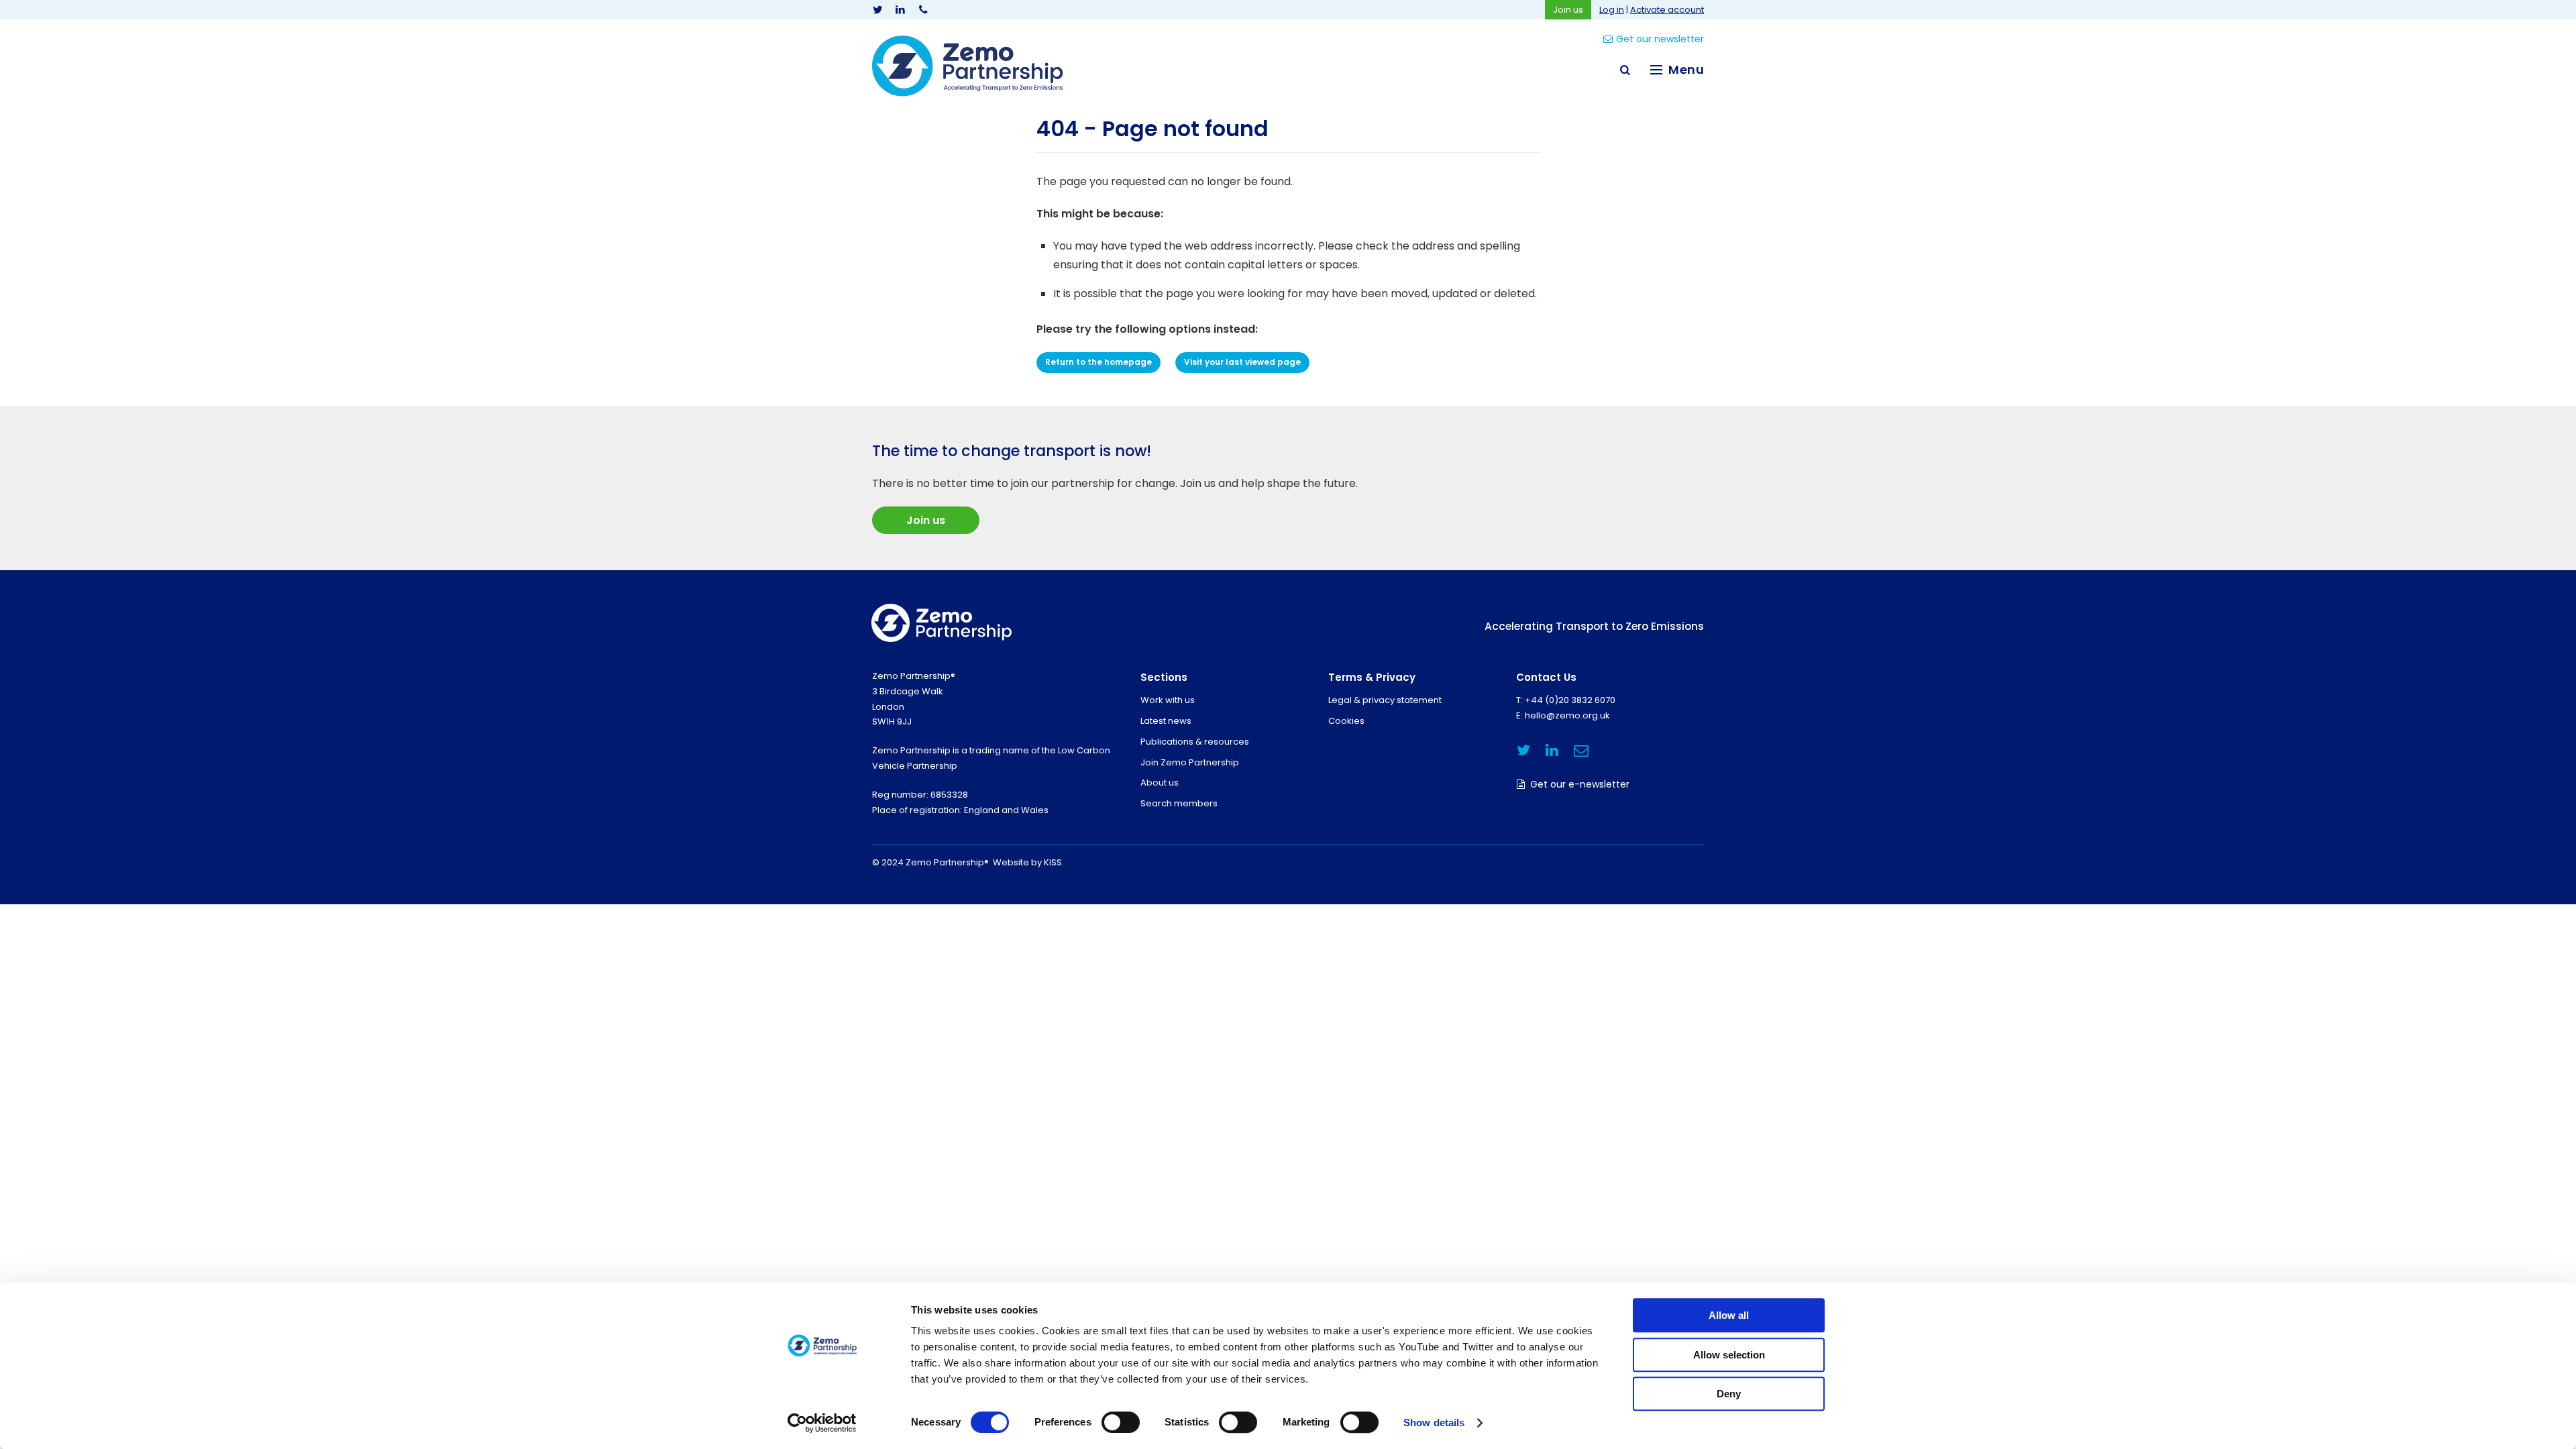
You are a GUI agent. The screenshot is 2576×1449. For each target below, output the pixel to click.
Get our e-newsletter (1580, 784)
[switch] (1121, 1422)
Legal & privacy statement (1385, 700)
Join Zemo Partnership (1190, 762)
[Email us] (1581, 750)
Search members (1179, 803)
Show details (1434, 1423)
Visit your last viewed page (1242, 362)
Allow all (1729, 1315)
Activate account (1667, 10)
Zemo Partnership (967, 66)
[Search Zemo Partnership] (1625, 70)
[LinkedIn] (900, 10)
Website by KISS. (1028, 862)
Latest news (1166, 721)
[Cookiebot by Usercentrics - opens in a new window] (822, 1423)
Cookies (1346, 721)
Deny (1729, 1394)
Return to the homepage (1098, 362)
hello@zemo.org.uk (1567, 715)
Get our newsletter (1660, 39)
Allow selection (1729, 1355)
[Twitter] (877, 10)
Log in (1612, 10)
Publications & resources (1195, 742)
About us (1160, 783)
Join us (1568, 10)
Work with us (1168, 700)
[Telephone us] (923, 10)
